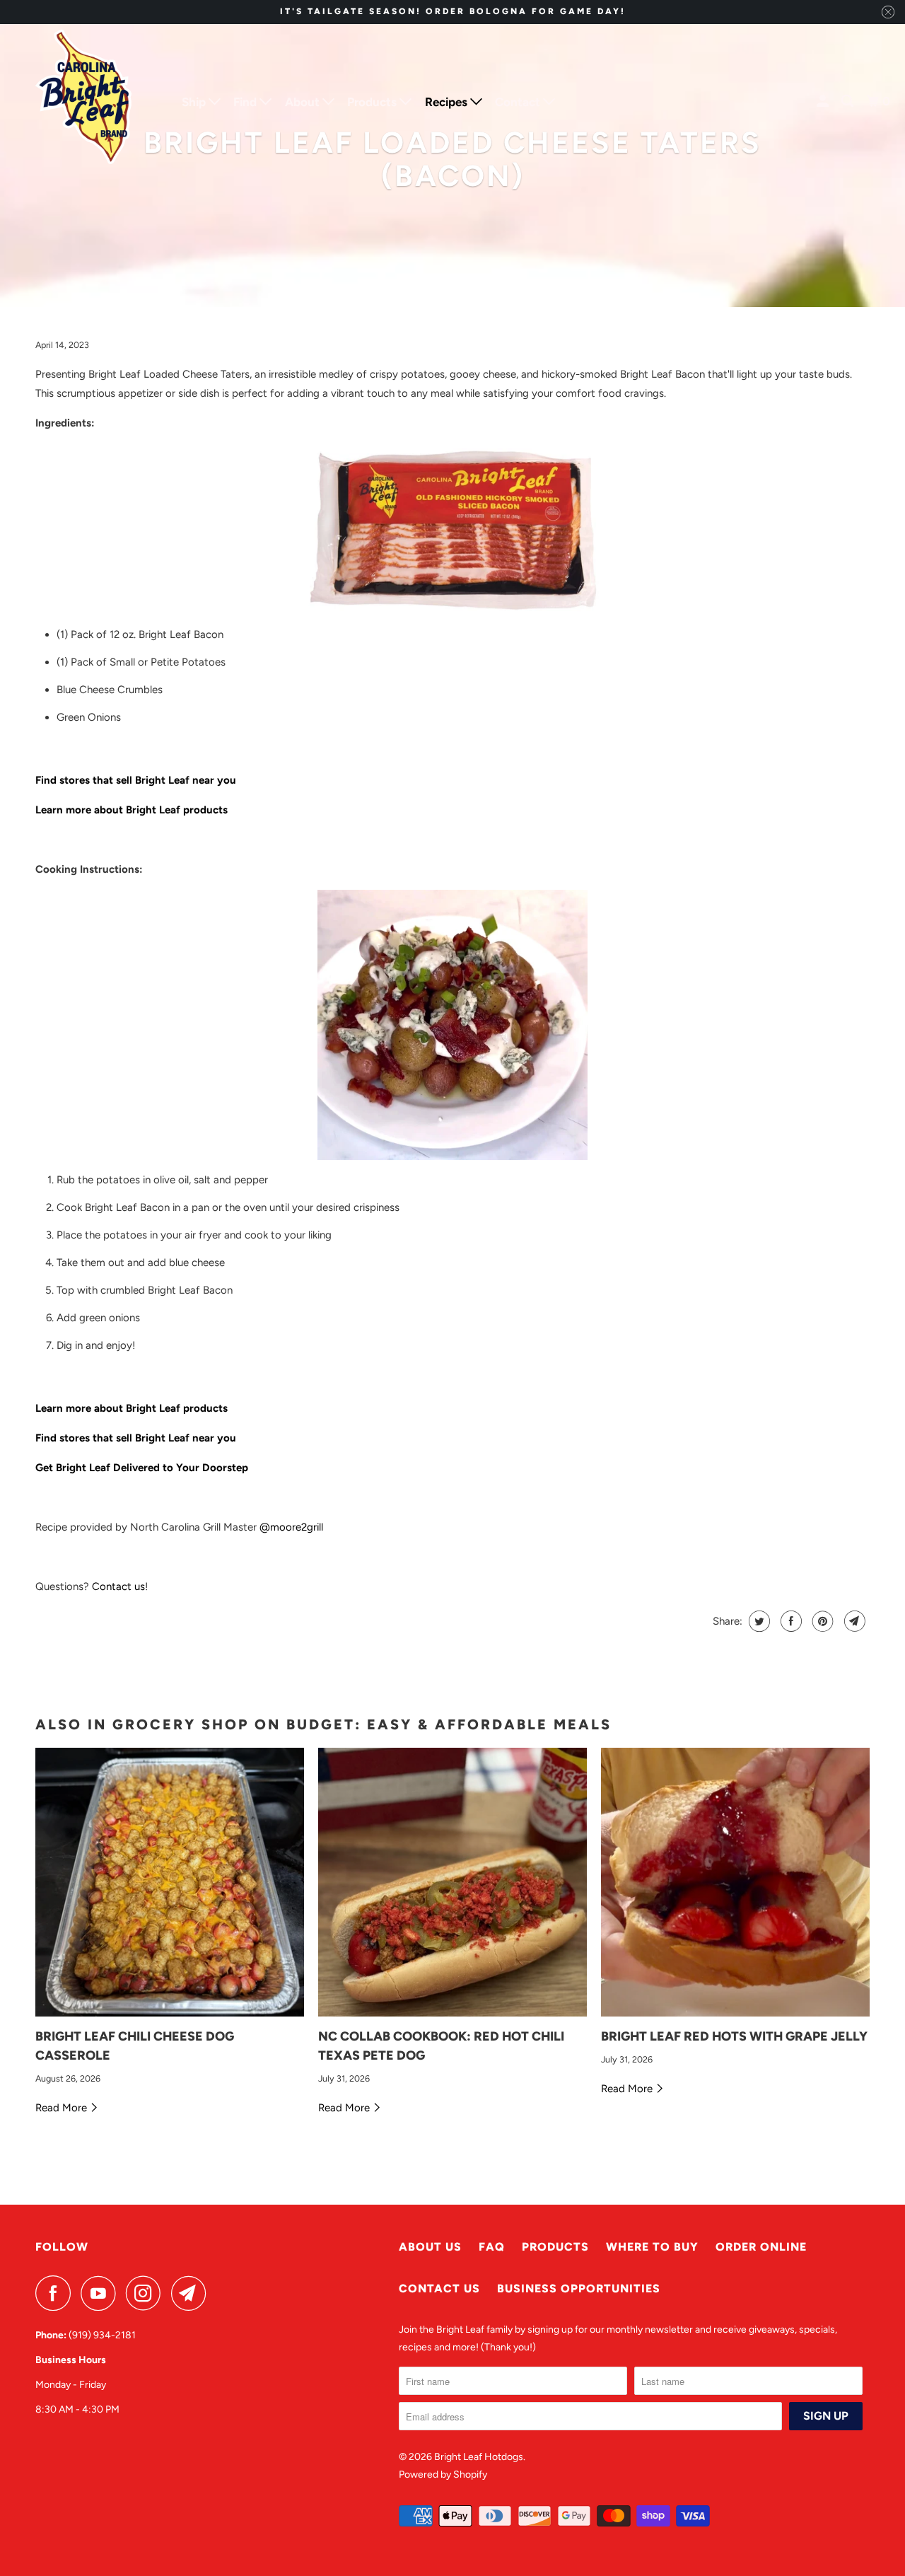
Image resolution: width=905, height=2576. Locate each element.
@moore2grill (291, 1527)
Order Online (761, 2247)
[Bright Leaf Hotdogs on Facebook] (57, 2293)
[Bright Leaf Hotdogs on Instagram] (147, 2293)
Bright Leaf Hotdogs (479, 2457)
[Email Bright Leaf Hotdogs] (192, 2293)
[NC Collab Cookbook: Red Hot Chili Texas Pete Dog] (452, 1882)
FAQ (492, 2247)
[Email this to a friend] (853, 1621)
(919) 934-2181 (102, 2335)
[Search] (848, 101)
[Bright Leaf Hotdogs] (85, 102)
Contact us (118, 1586)
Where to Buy (652, 2247)
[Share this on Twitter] (758, 1621)
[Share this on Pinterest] (821, 1621)
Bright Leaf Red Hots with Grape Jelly (734, 2036)
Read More (63, 2108)
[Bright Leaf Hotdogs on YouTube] (102, 2293)
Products (555, 2247)
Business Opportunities (579, 2288)
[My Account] (824, 101)
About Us (430, 2247)
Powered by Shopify (443, 2475)
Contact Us (439, 2288)
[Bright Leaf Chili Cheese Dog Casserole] (170, 1882)
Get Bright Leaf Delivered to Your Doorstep (142, 1468)
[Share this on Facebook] (789, 1621)
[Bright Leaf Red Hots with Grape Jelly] (735, 1882)
